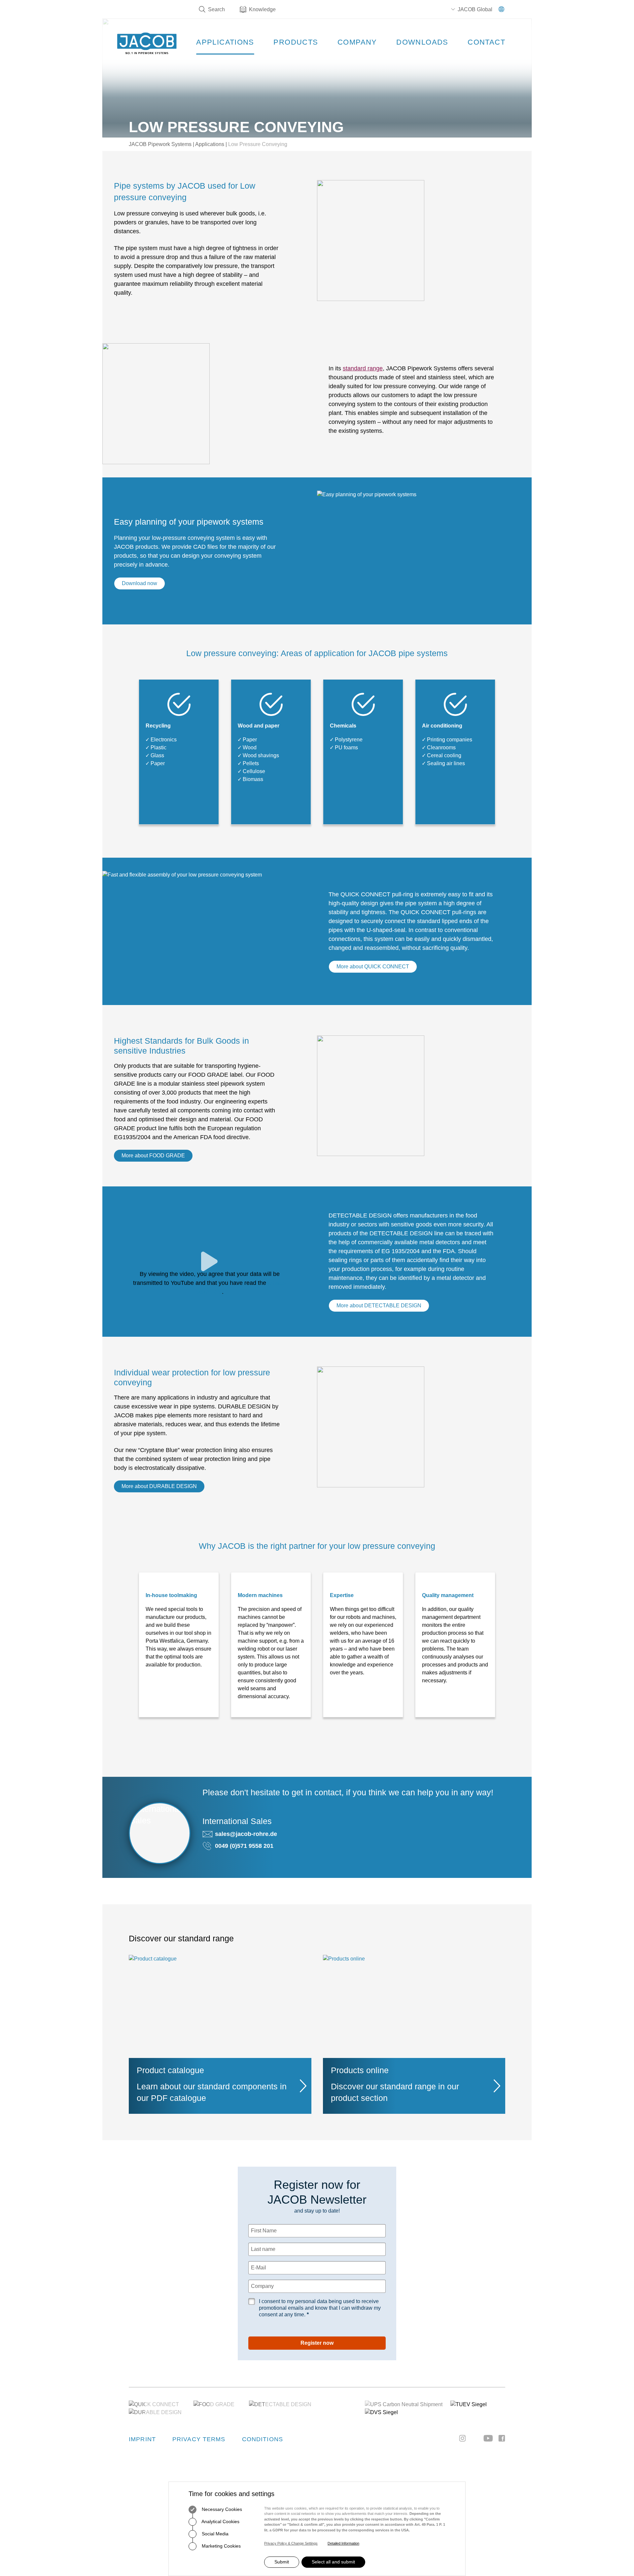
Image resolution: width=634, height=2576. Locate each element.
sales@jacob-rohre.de (246, 1834)
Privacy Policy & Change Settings (291, 2543)
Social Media (214, 2534)
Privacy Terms (199, 2439)
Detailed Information (343, 2543)
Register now (317, 2343)
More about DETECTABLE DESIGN (379, 1306)
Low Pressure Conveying (258, 144)
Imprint (142, 2439)
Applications (210, 144)
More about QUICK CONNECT (373, 967)
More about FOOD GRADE (153, 1156)
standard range (363, 368)
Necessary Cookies (221, 2509)
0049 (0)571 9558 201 (244, 1846)
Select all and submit (333, 2562)
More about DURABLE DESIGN (159, 1486)
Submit (282, 2562)
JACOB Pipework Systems (160, 144)
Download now (140, 583)
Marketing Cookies (221, 2546)
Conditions (263, 2439)
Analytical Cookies (220, 2521)
